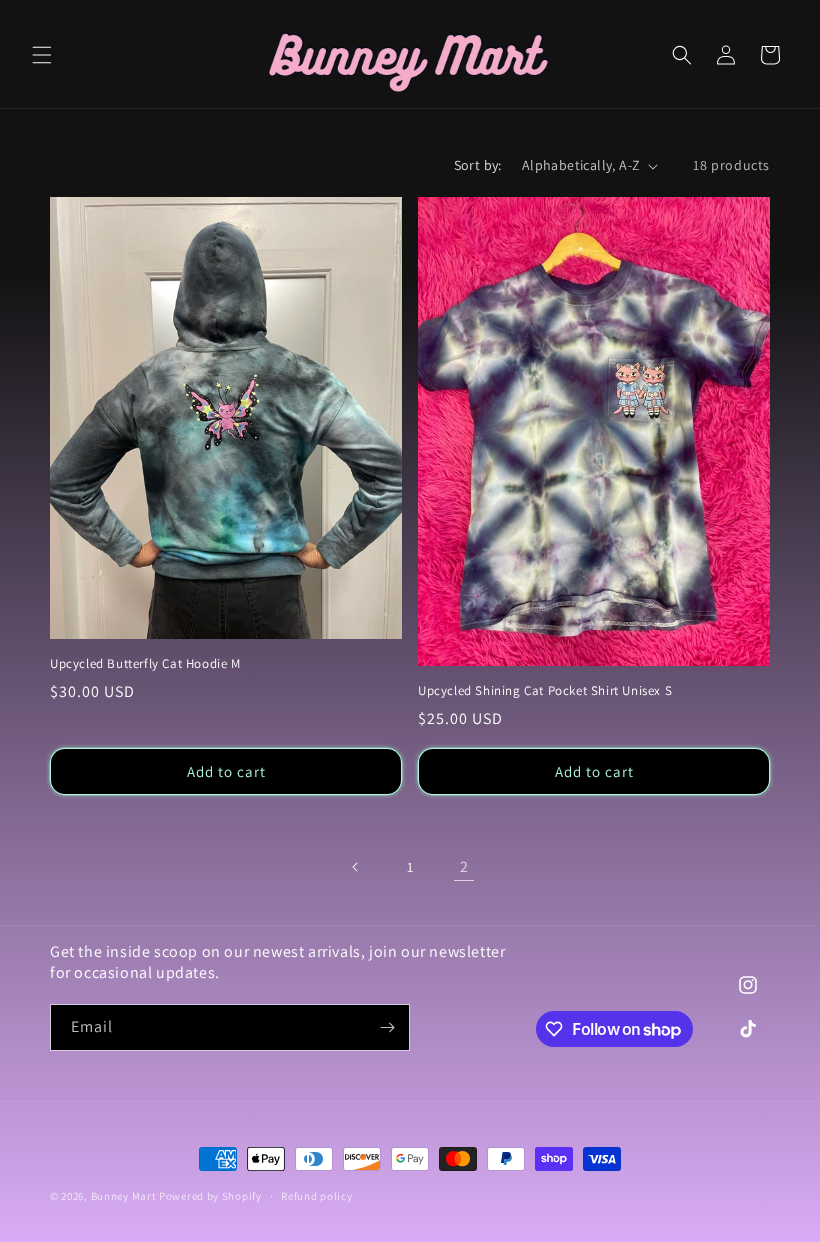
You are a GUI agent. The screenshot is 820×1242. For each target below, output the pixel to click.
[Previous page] (356, 867)
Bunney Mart (124, 1196)
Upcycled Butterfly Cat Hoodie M (145, 664)
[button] (42, 55)
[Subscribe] (387, 1027)
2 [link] (464, 866)
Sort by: (478, 165)
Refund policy (316, 1196)
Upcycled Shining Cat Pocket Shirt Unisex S (545, 691)
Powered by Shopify (210, 1196)
